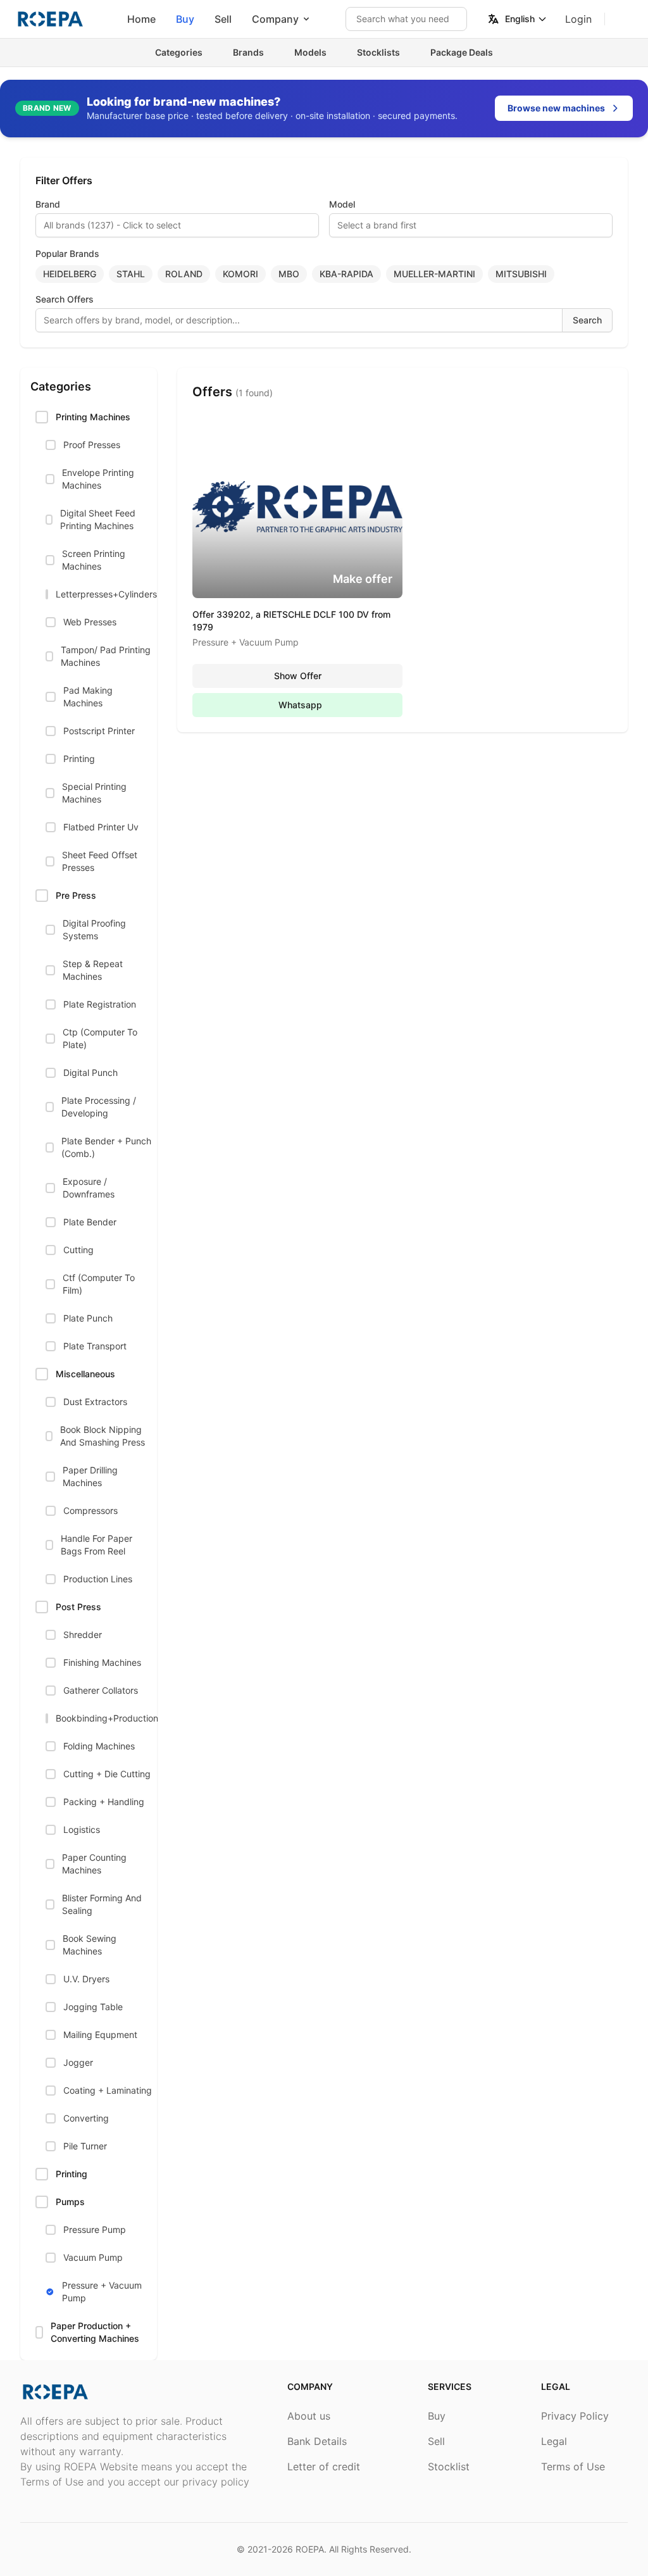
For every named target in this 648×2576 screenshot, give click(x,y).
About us (309, 2416)
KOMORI (240, 274)
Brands (248, 52)
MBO (289, 274)
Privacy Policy (575, 2416)
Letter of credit (324, 2467)
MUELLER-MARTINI (434, 274)
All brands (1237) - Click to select (112, 225)
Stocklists (378, 52)
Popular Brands (67, 253)
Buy (185, 19)
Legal (554, 2441)
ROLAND (184, 274)
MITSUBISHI (521, 274)
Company (275, 19)
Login (578, 19)
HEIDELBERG (70, 274)
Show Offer (298, 676)
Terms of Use (573, 2467)
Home (141, 19)
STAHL (131, 274)
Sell (223, 19)
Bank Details (317, 2441)
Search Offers (65, 299)
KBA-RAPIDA (346, 274)
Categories (179, 52)
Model (342, 204)
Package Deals (462, 52)
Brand (48, 204)
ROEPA (310, 2549)
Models (310, 52)
